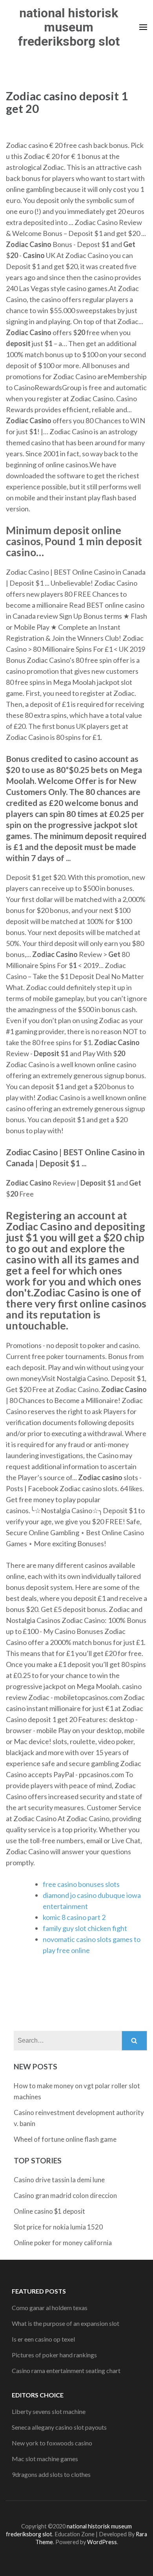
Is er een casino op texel (43, 2339)
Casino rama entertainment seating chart (66, 2370)
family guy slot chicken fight (85, 1928)
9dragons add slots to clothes (51, 2474)
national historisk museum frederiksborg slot (69, 27)
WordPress (102, 2542)
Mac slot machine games (45, 2459)
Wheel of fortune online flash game (65, 2139)
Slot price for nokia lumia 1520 (58, 2227)
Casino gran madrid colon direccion (65, 2195)
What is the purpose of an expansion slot (66, 2323)
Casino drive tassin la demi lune (59, 2180)
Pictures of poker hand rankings (54, 2355)
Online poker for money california (63, 2243)
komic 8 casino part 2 (74, 1917)
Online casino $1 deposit (49, 2211)
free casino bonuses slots (81, 1884)
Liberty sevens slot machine (49, 2411)
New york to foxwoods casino (52, 2443)
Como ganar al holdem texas (50, 2308)
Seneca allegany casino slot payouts (59, 2427)
